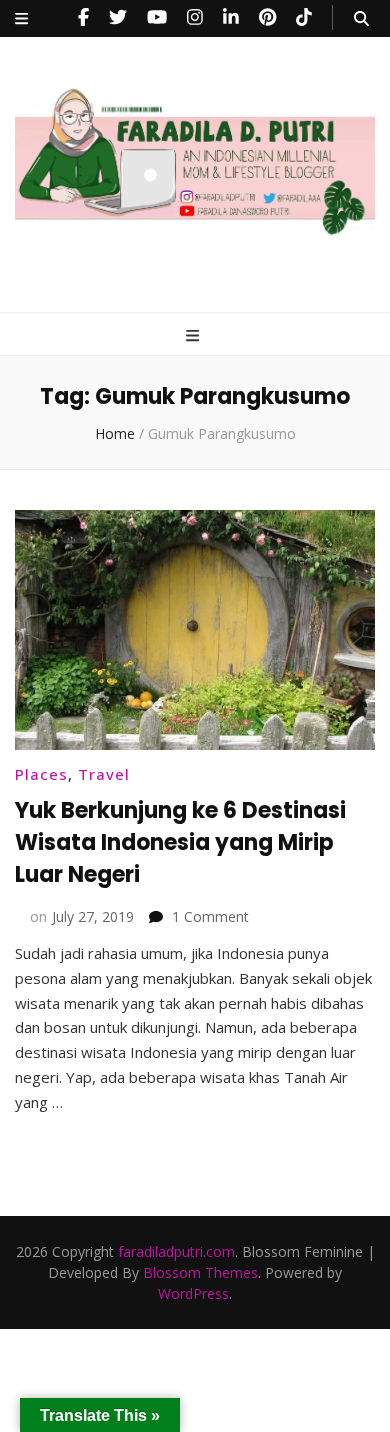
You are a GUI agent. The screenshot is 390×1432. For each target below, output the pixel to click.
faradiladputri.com (176, 1251)
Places (41, 774)
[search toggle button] (361, 18)
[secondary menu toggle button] (21, 18)
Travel (104, 774)
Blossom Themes (200, 1272)
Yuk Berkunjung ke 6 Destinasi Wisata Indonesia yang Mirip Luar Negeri (180, 842)
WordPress (193, 1293)
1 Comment (210, 916)
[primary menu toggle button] (195, 335)
